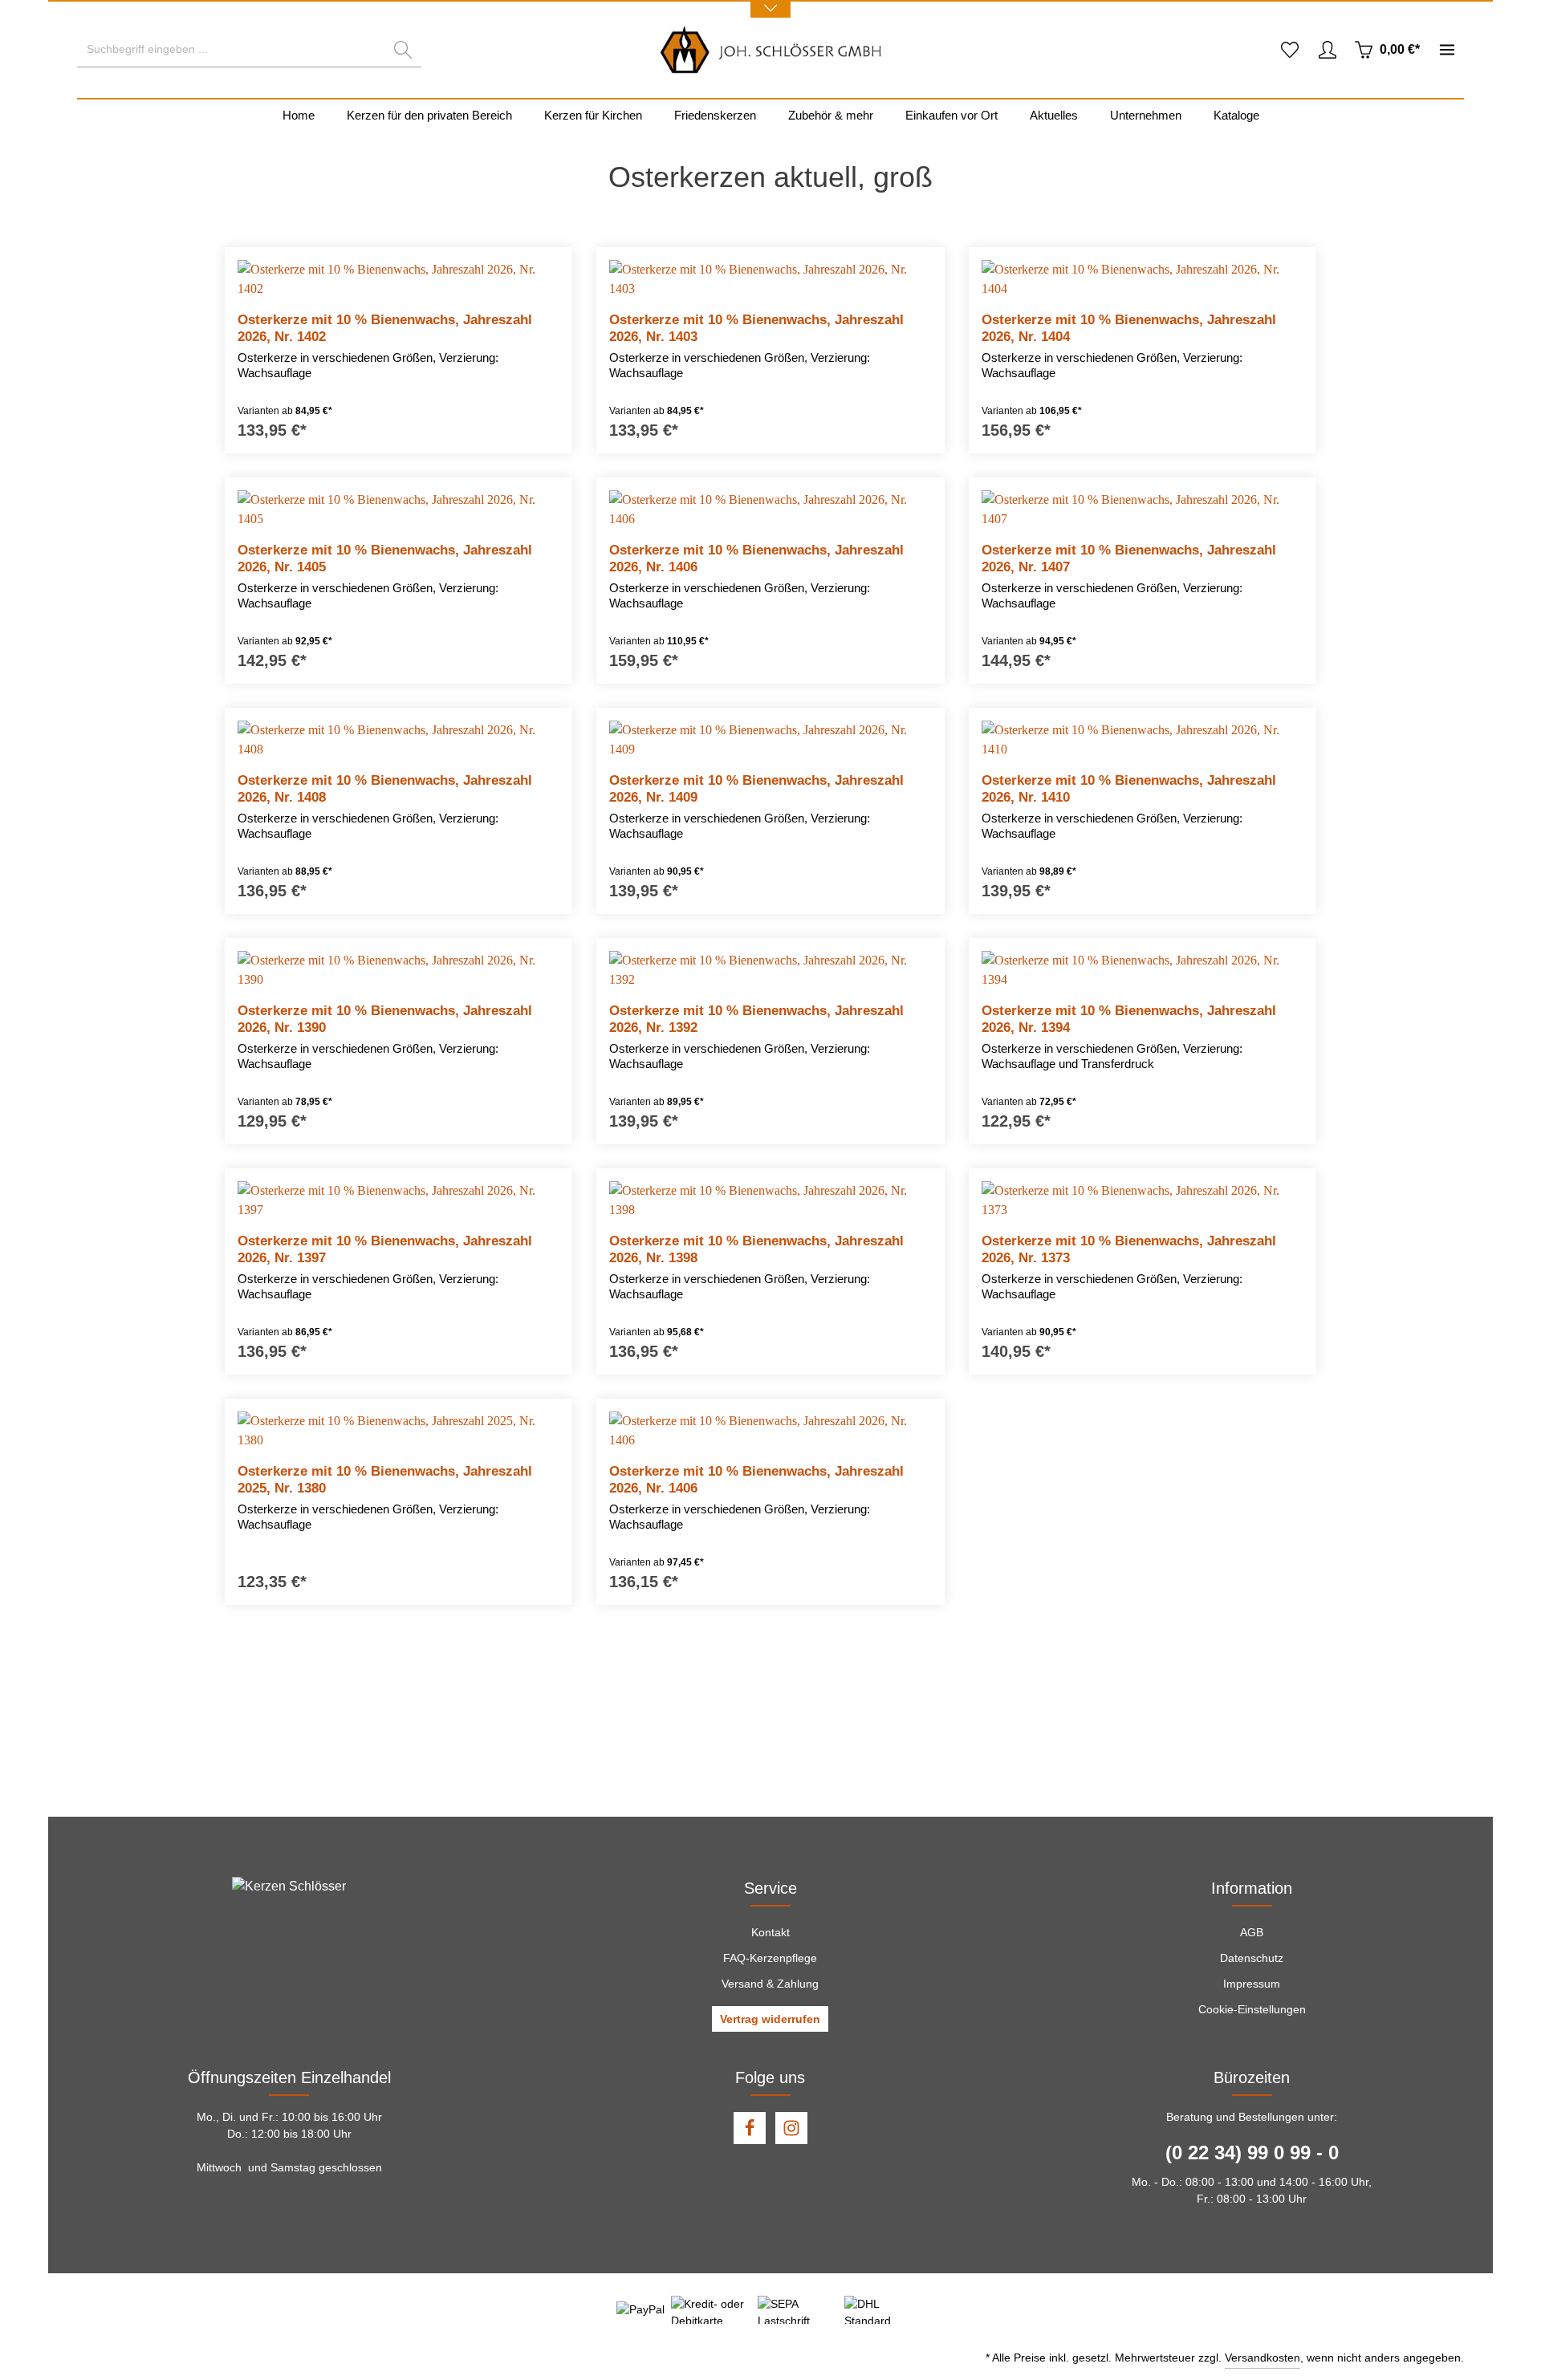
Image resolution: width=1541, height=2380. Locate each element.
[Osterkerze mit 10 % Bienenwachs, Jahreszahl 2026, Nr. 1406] (770, 510)
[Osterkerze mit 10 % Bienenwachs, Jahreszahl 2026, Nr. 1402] (398, 279)
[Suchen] (403, 50)
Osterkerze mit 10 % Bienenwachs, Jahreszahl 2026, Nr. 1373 (1129, 1249)
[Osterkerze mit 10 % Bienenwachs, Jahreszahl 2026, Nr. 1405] (398, 510)
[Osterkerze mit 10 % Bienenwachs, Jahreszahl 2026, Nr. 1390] (398, 970)
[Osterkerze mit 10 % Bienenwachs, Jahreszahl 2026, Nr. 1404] (1143, 279)
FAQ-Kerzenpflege (770, 1958)
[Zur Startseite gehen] (771, 50)
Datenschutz (1252, 1958)
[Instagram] (791, 2128)
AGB (1252, 1932)
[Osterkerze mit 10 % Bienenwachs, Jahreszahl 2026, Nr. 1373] (1143, 1200)
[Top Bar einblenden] (1447, 50)
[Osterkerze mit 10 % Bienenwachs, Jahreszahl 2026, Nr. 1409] (770, 740)
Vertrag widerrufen (770, 2019)
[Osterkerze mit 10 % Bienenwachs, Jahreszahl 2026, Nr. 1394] (1143, 970)
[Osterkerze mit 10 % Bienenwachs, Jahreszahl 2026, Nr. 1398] (770, 1200)
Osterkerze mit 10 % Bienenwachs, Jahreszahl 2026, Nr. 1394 (1129, 1019)
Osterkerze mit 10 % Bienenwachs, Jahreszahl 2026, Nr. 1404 (1129, 328)
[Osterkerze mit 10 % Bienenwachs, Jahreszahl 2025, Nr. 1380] (398, 1431)
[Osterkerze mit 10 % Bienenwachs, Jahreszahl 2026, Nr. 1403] (770, 279)
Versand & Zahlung (770, 1984)
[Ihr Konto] (1327, 50)
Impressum (1252, 1984)
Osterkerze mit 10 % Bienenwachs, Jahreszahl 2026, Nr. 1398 (756, 1249)
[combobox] (231, 50)
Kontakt (770, 1932)
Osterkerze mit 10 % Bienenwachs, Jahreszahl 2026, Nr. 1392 (756, 1019)
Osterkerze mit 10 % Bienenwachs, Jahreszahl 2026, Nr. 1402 (385, 328)
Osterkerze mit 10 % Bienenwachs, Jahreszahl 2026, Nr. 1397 (385, 1249)
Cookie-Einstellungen (1252, 2009)
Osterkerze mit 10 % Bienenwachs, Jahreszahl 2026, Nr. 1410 (1129, 789)
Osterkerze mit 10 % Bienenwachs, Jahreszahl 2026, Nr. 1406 (756, 558)
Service (770, 1888)
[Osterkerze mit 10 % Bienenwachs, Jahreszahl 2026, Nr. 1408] (398, 740)
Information (1252, 1888)
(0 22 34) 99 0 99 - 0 (1252, 2153)
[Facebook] (750, 2128)
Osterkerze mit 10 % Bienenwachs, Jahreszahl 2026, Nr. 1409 (756, 789)
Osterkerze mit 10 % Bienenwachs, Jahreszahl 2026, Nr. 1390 (385, 1019)
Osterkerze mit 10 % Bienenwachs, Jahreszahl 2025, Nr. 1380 (385, 1480)
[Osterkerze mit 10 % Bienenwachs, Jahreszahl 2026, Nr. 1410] (1143, 740)
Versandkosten (1262, 2358)
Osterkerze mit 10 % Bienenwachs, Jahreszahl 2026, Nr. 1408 (385, 789)
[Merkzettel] (1289, 50)
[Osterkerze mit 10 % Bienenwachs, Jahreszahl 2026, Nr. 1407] (1143, 510)
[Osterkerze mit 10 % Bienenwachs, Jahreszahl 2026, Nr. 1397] (398, 1200)
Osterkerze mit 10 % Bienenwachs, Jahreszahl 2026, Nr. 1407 (1129, 558)
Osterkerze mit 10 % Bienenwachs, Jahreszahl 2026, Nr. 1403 (756, 328)
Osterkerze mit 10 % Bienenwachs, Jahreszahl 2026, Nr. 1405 (385, 558)
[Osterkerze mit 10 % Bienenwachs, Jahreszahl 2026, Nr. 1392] (770, 970)
